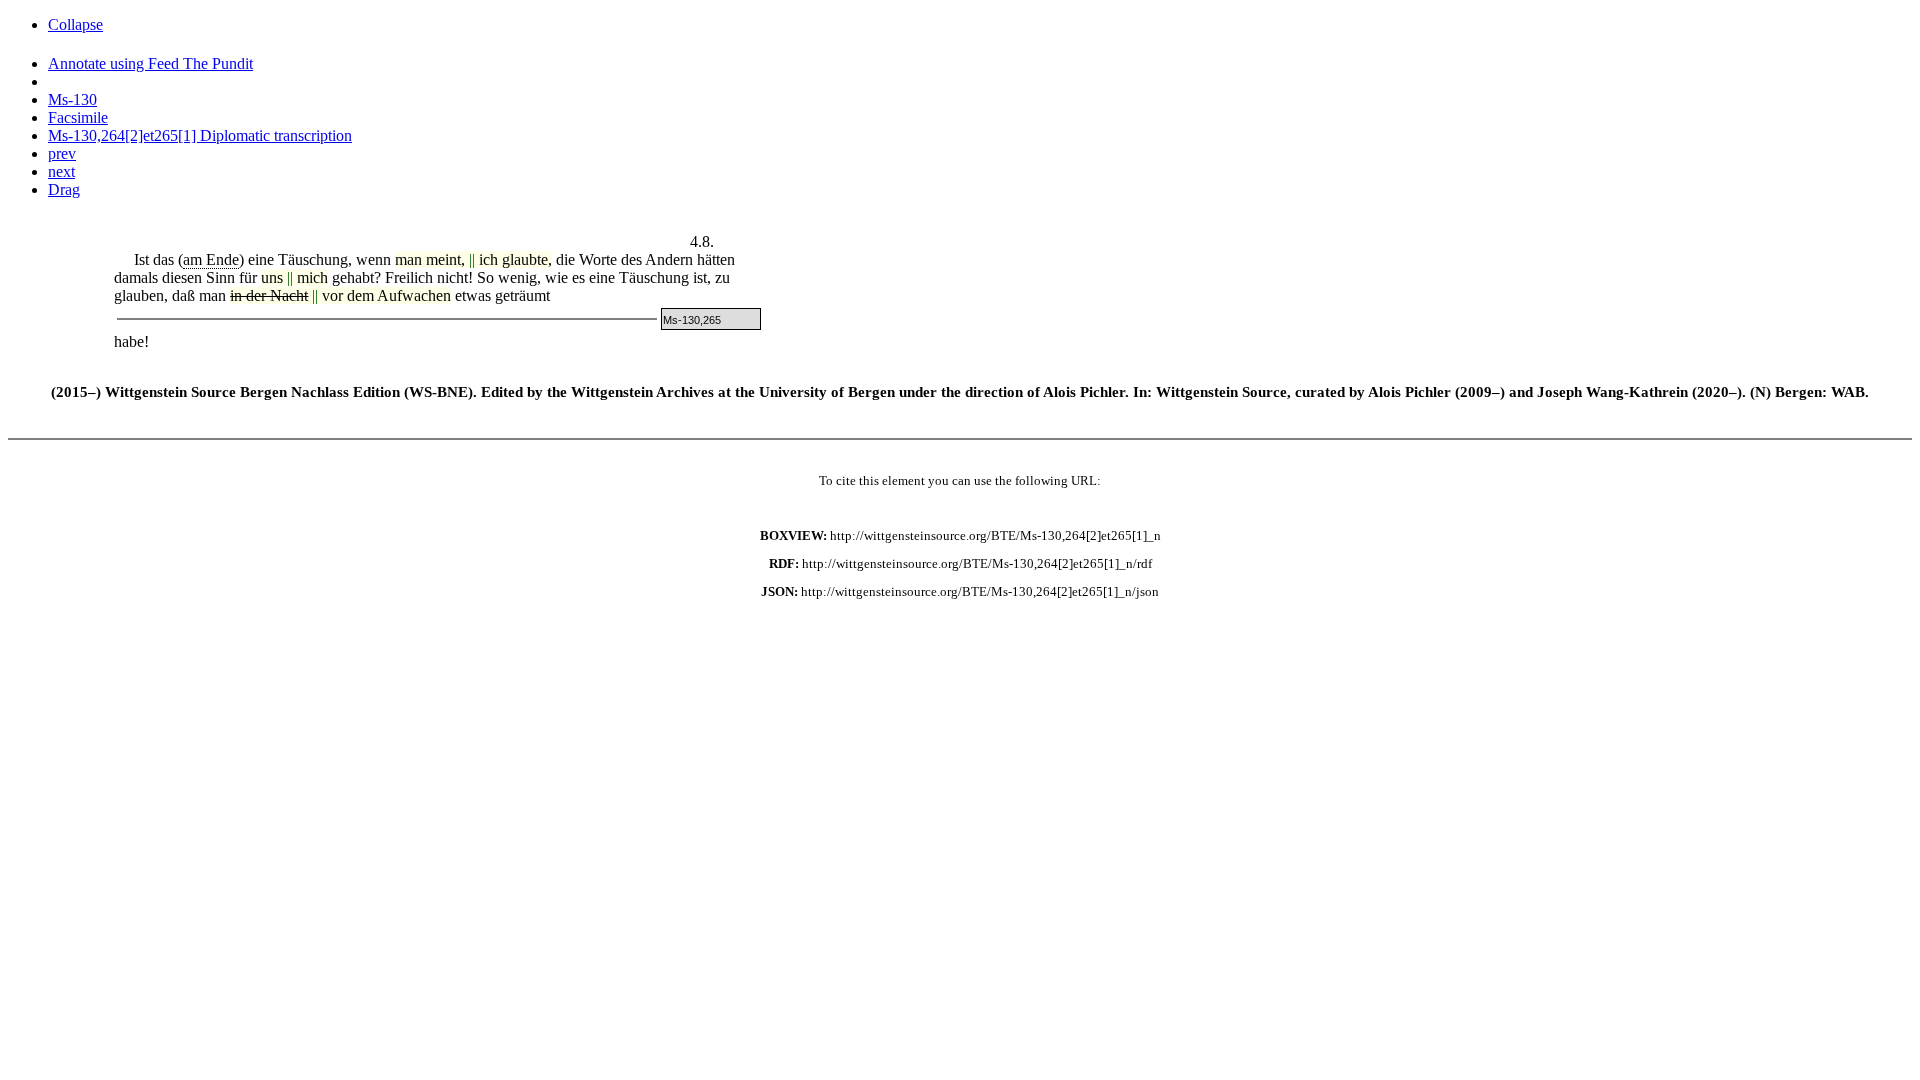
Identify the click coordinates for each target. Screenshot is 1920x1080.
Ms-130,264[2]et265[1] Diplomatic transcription (200, 135)
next (61, 171)
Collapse (75, 24)
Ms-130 (72, 99)
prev (62, 153)
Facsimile (78, 117)
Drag (64, 189)
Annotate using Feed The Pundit (150, 63)
